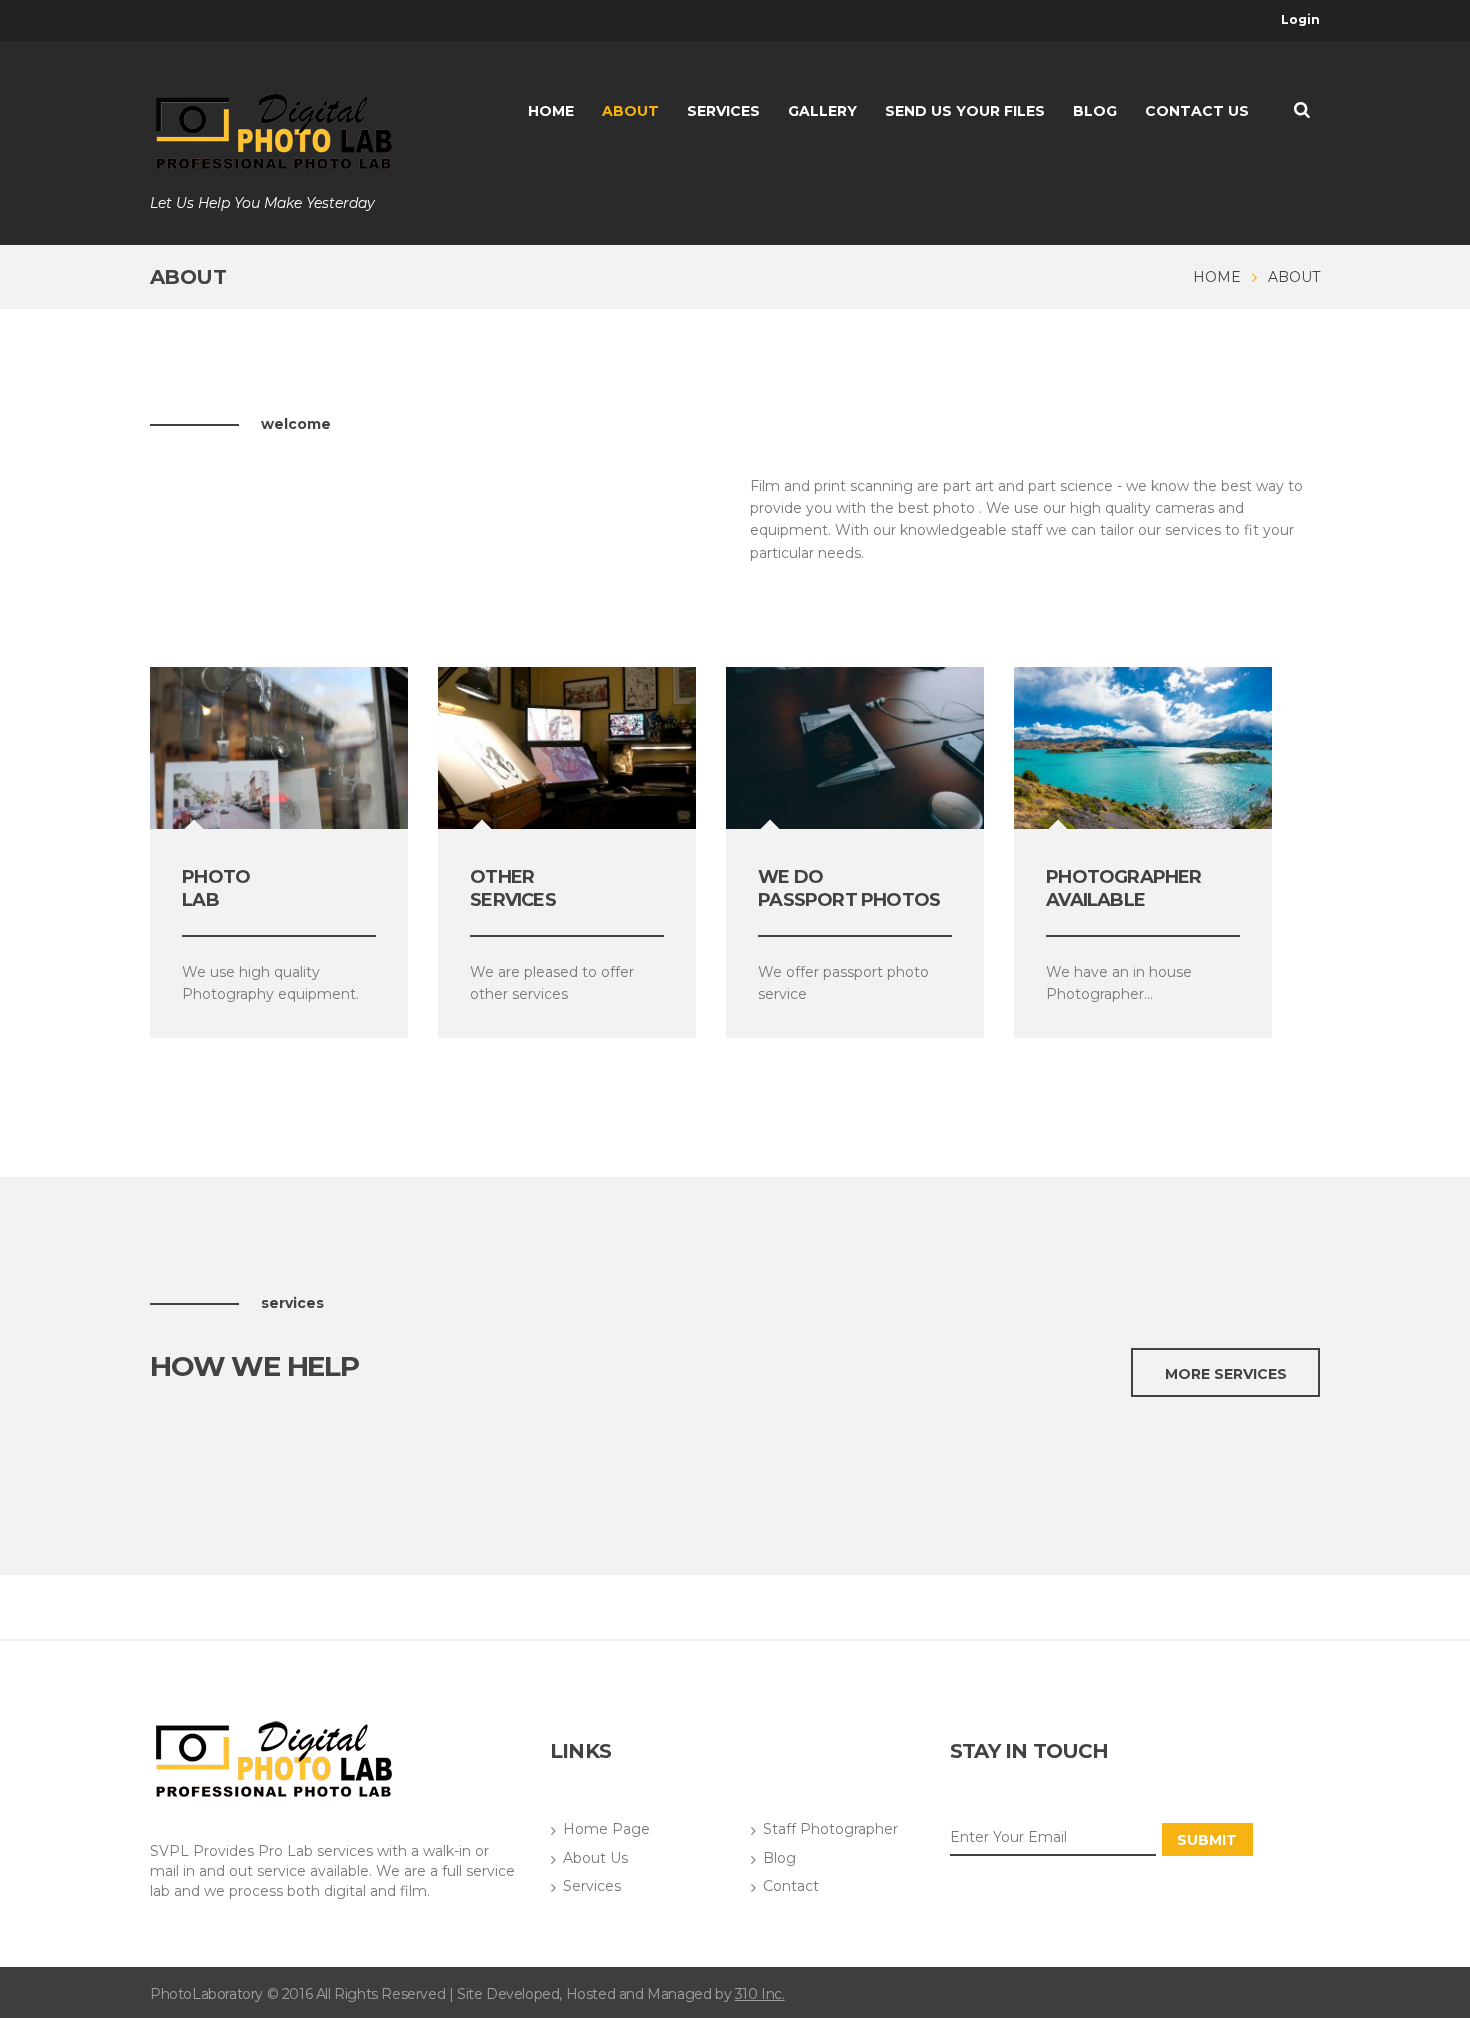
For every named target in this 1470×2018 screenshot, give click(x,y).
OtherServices (513, 888)
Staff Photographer (830, 1829)
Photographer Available (1123, 888)
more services (1226, 1374)
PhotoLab (216, 888)
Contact (791, 1886)
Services (592, 1886)
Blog (779, 1858)
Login (1300, 19)
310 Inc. (760, 1994)
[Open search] (1302, 109)
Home (1217, 277)
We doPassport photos (849, 888)
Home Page (606, 1829)
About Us (595, 1858)
